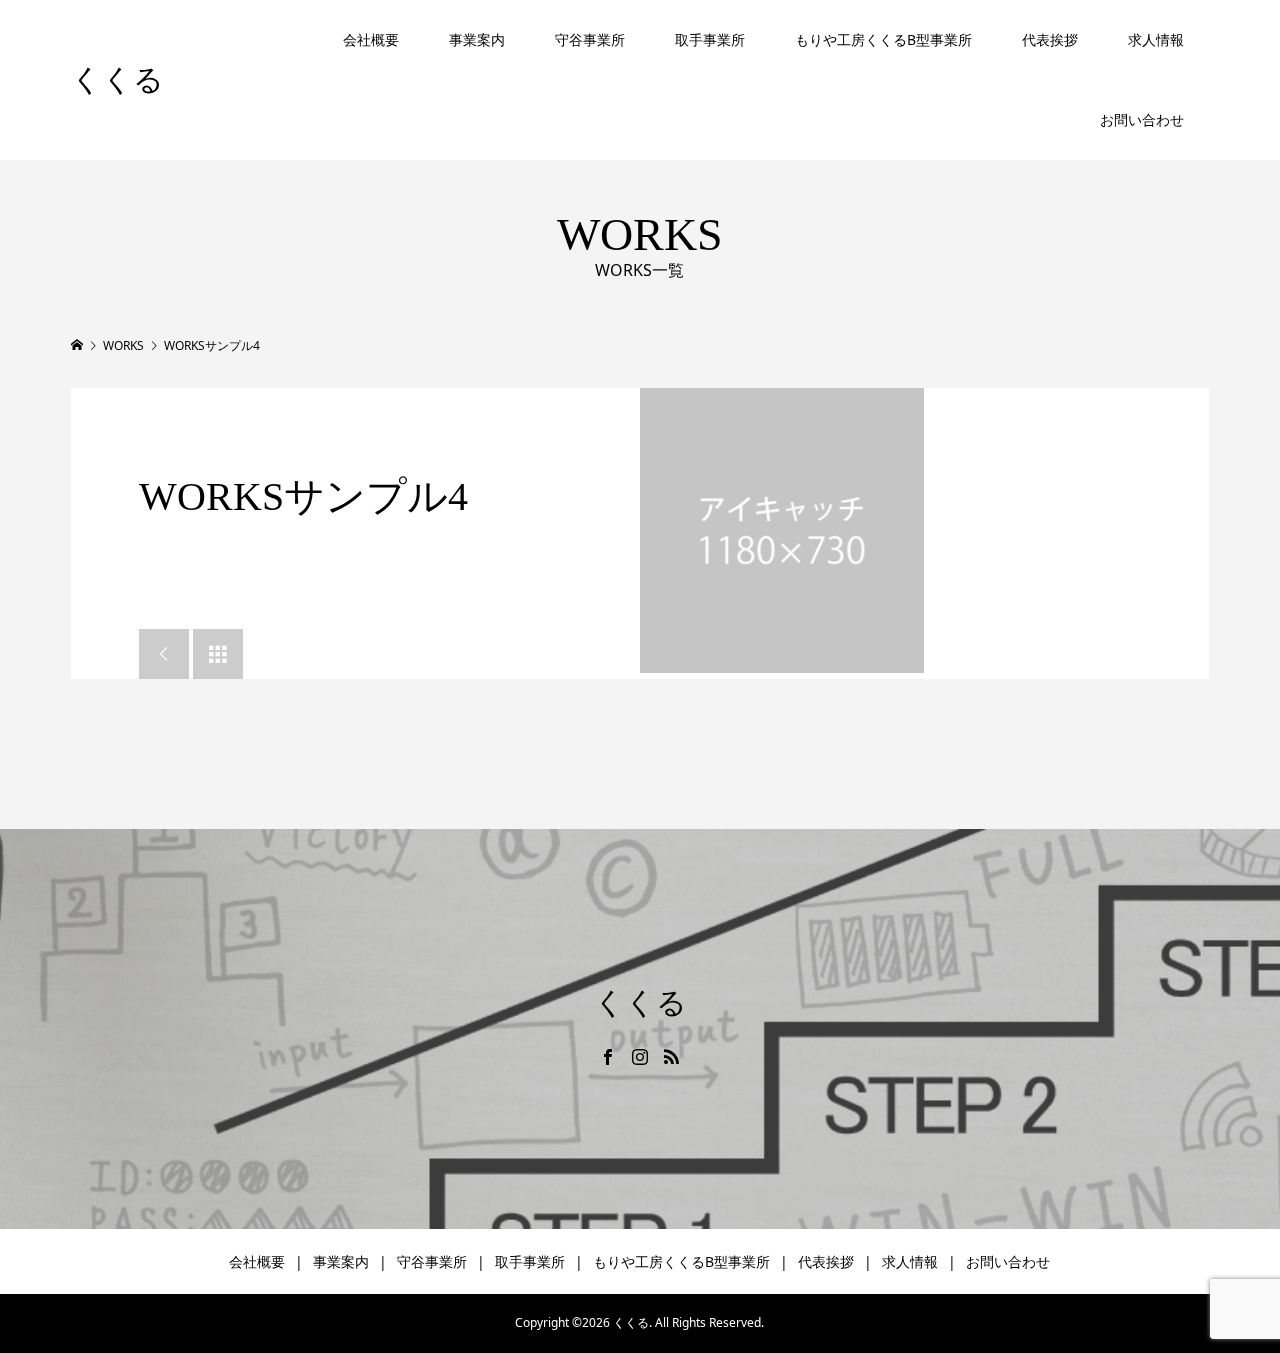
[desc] (782, 530)
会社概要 (371, 39)
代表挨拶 (1050, 39)
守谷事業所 (590, 39)
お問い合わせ (1142, 119)
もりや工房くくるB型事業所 (883, 39)
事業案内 (477, 39)
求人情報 (1156, 39)
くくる (117, 79)
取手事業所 (710, 39)
